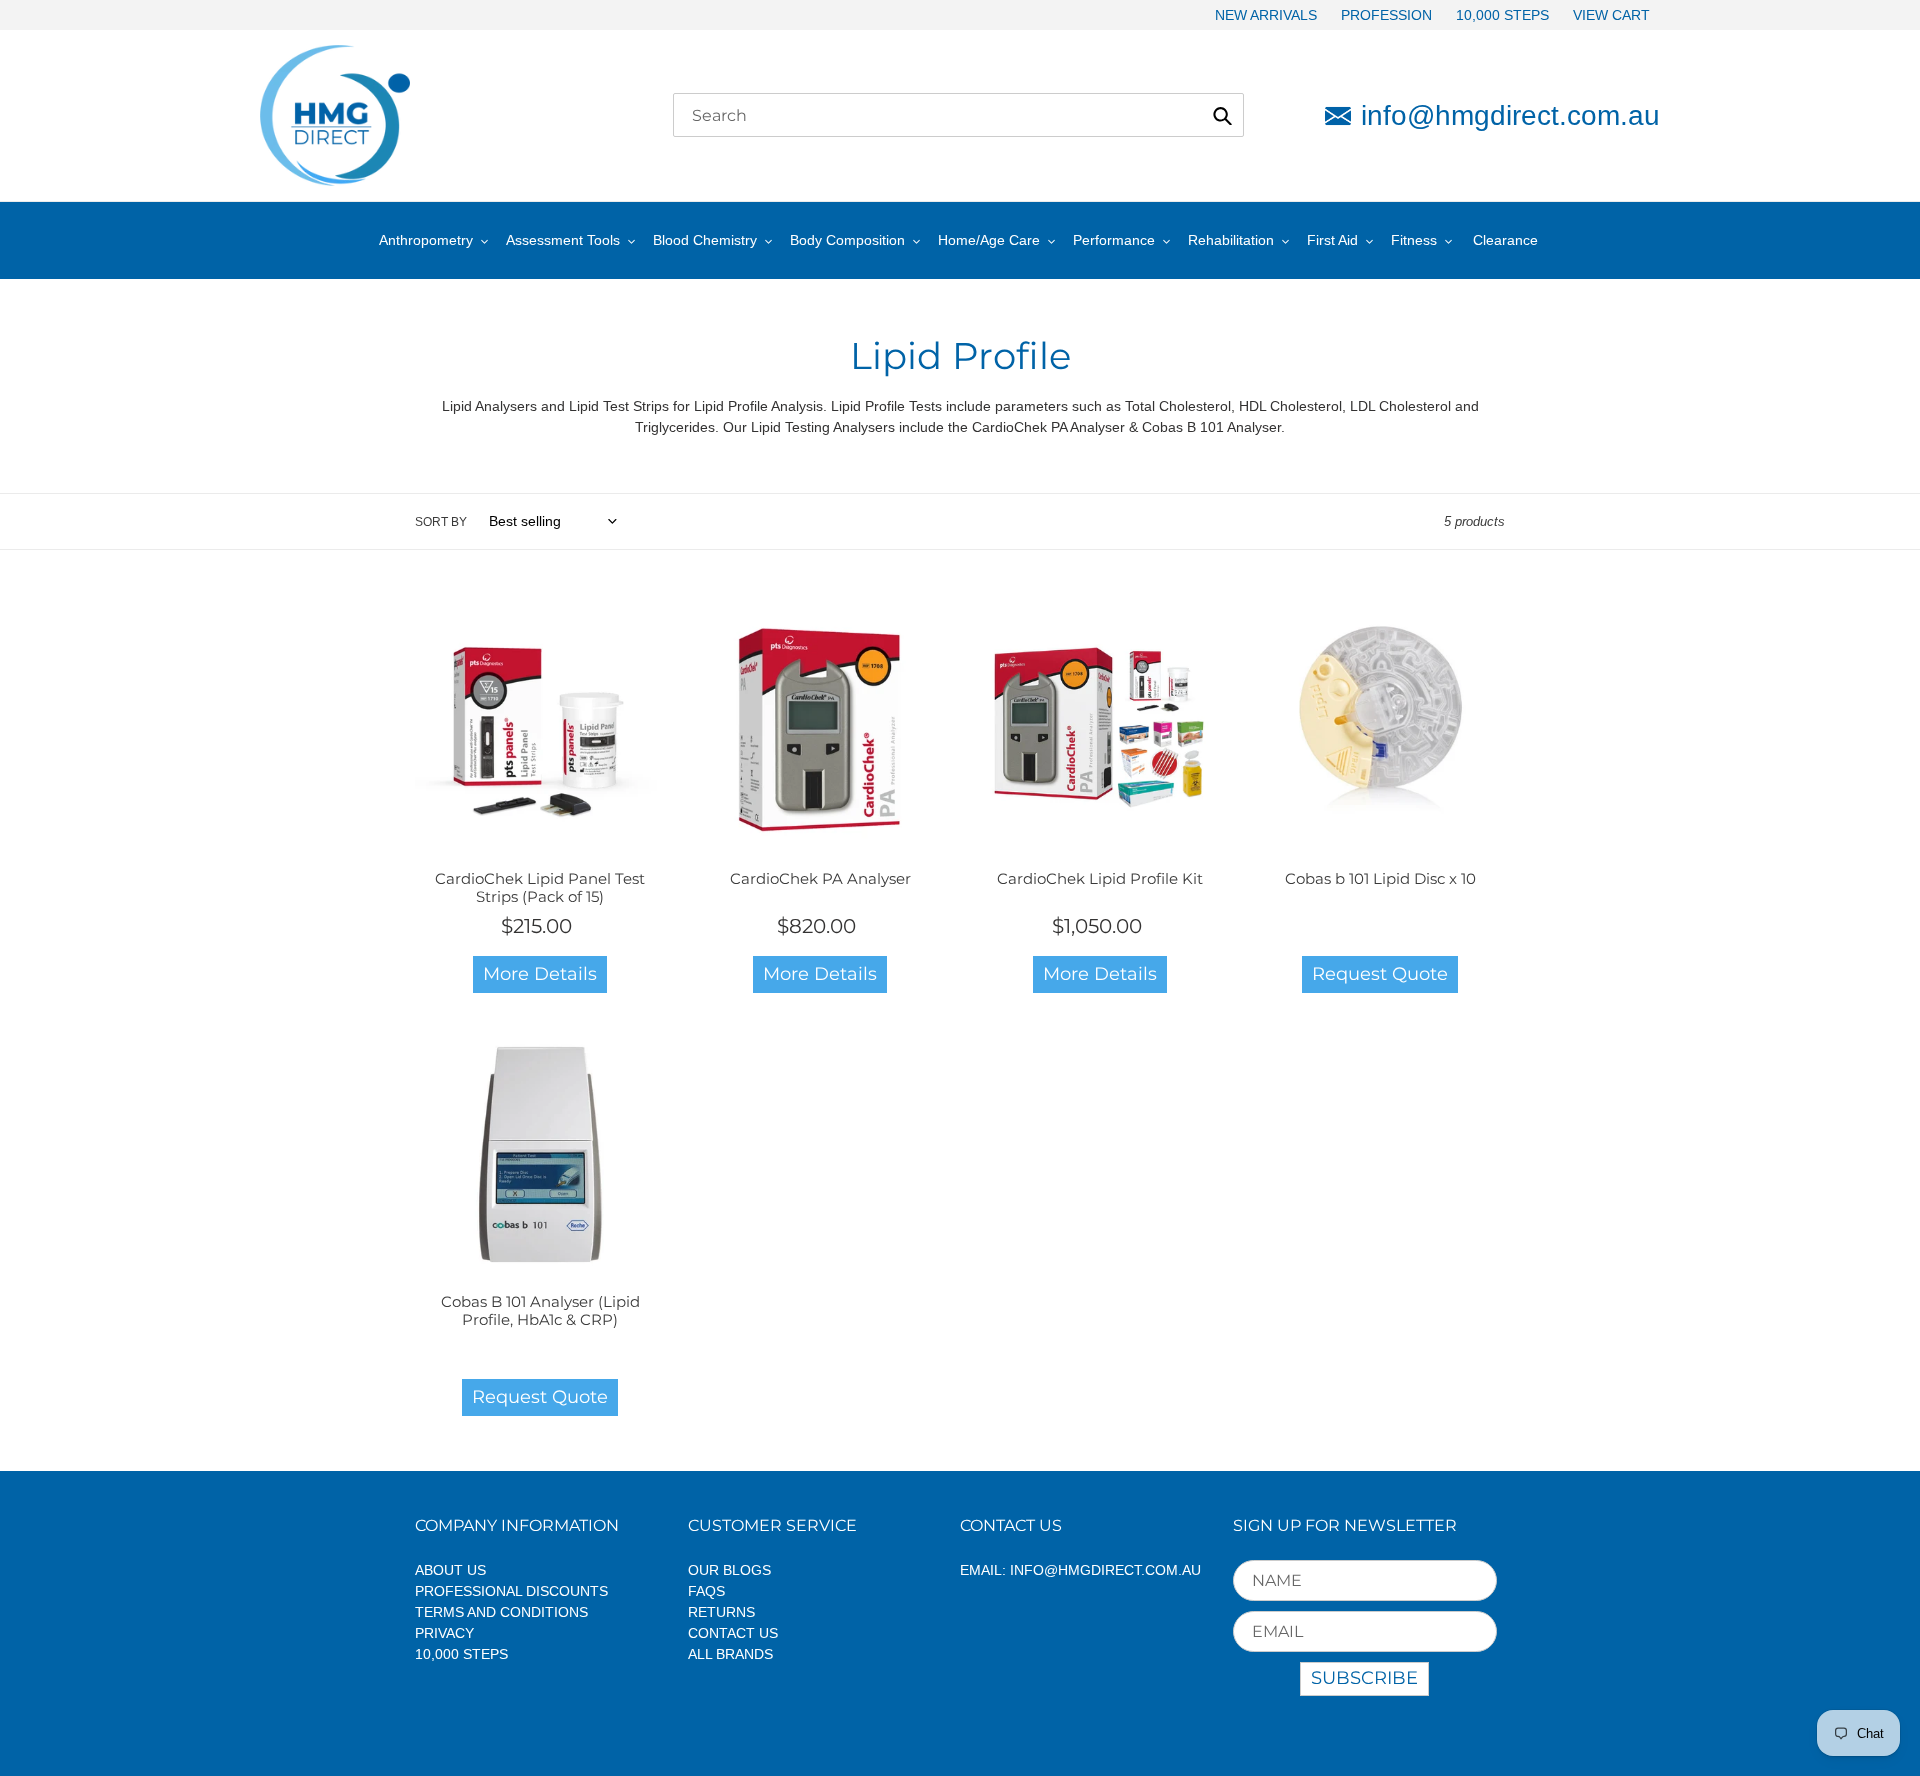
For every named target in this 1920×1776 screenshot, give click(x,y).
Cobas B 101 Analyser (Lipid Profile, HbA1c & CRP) (540, 1310)
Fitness (1414, 240)
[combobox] (958, 115)
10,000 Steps (461, 1654)
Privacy (444, 1633)
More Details (540, 974)
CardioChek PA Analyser (820, 878)
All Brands (730, 1654)
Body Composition (847, 240)
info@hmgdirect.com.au (1510, 115)
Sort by (441, 522)
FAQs (706, 1591)
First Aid (1332, 240)
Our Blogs (729, 1570)
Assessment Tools (563, 240)
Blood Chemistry (705, 240)
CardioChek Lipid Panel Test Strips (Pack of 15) (540, 887)
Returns (721, 1612)
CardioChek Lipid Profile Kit (1100, 878)
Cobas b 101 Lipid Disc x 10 (1380, 878)
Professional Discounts (511, 1591)
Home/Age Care (989, 240)
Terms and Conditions (501, 1612)
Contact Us (733, 1633)
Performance (1114, 240)
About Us (450, 1570)
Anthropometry (426, 240)
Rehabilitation (1231, 240)
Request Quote (1380, 974)
